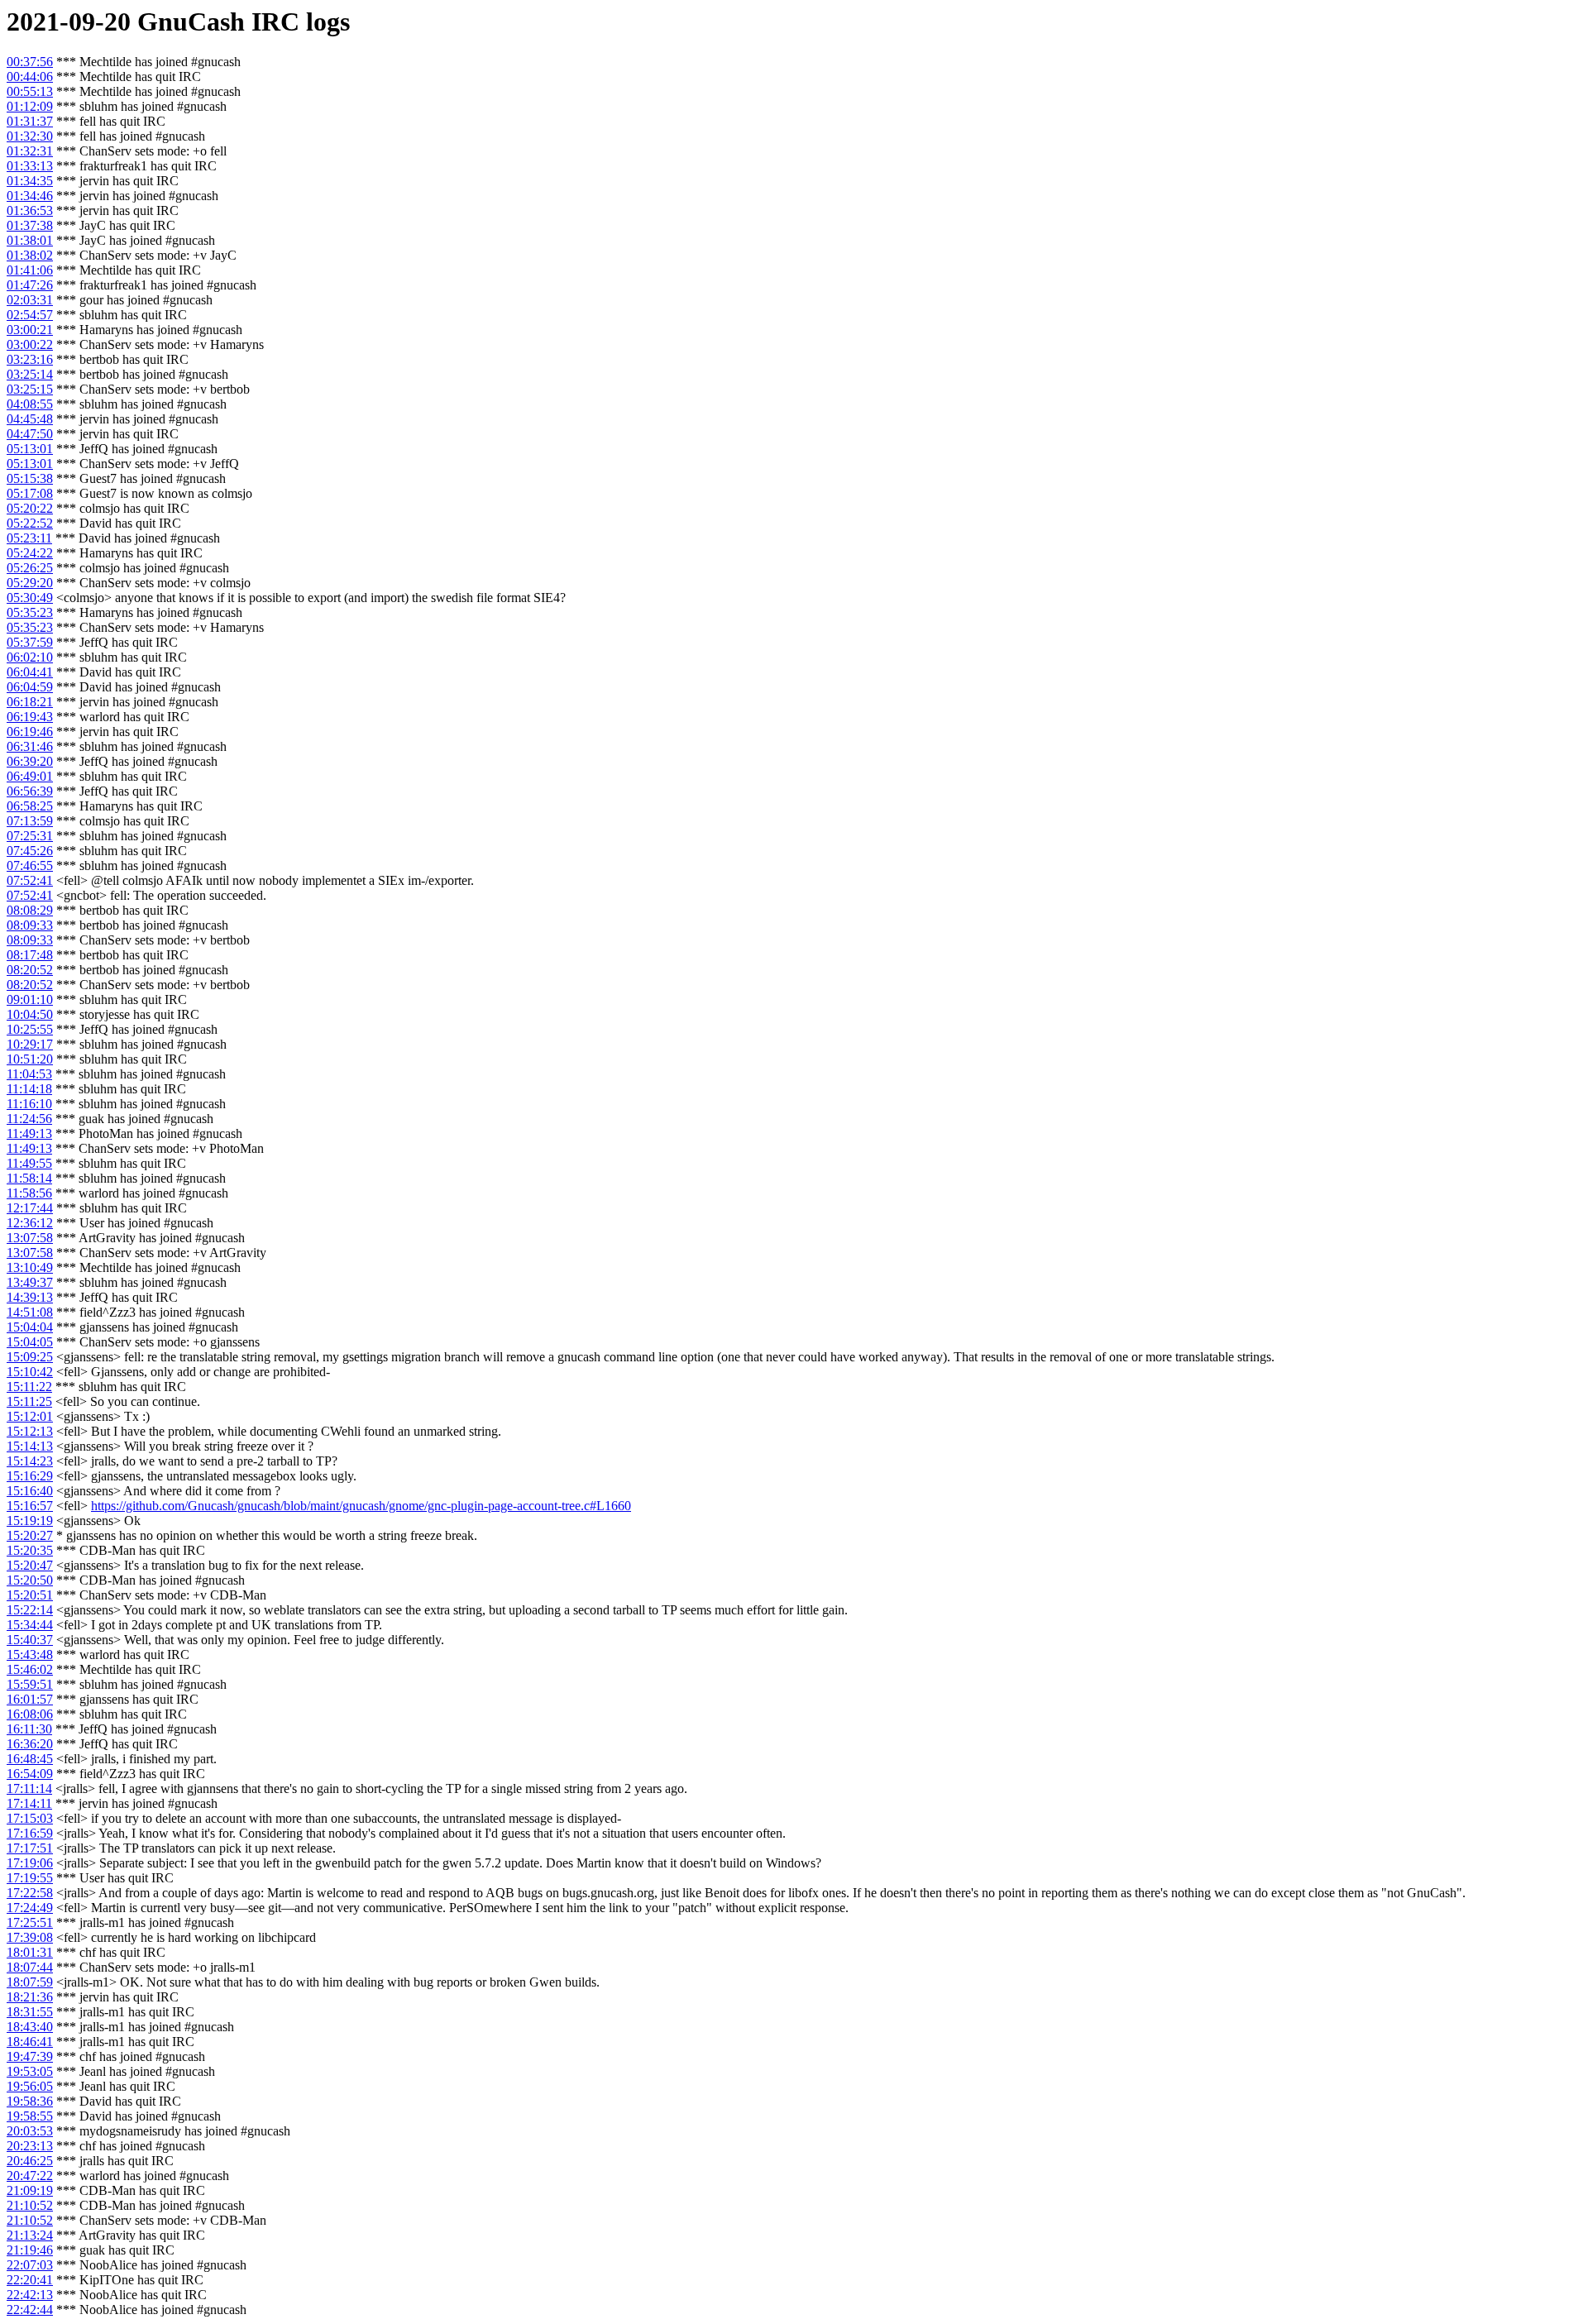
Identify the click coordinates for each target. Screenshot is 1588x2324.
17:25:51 (30, 1922)
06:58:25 (30, 806)
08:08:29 (30, 910)
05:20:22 (30, 508)
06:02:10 (30, 657)
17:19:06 (30, 1863)
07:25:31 (30, 836)
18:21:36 (30, 1997)
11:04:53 (29, 1074)
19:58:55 (30, 2116)
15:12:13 (30, 1431)
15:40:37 (30, 1640)
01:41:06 (30, 270)
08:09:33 (30, 925)
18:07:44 (30, 1967)
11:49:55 (29, 1163)
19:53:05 (30, 2071)
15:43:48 (30, 1655)
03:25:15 (30, 389)
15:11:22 (29, 1387)
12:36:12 (30, 1223)
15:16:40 (30, 1491)
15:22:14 (30, 1610)
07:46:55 (30, 866)
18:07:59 (30, 1982)
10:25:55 (30, 1029)
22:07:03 (30, 2265)
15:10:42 (30, 1372)
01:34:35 (30, 181)
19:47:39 (30, 2056)
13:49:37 (30, 1282)
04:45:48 (30, 419)
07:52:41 (30, 880)
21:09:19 (30, 2190)
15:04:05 (30, 1342)
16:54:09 (30, 1774)
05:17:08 (30, 493)
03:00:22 (30, 344)
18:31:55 (30, 2012)
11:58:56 (29, 1193)
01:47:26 (30, 285)
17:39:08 (30, 1937)
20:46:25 (30, 2161)
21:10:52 (30, 2205)
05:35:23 (30, 612)
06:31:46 (30, 746)
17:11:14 (29, 1788)
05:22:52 (30, 523)
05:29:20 (30, 583)
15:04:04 (30, 1327)
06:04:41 (30, 672)
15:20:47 (30, 1565)
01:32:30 (30, 136)
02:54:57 (30, 315)
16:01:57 (30, 1699)
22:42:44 (30, 2310)
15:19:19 (30, 1521)
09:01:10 (30, 999)
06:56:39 (30, 791)
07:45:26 (30, 851)
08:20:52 (30, 970)
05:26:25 (30, 568)
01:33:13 (30, 166)
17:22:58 (30, 1893)
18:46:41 (30, 2042)
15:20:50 (30, 1580)
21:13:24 (30, 2235)
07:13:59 (30, 821)
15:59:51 (30, 1684)
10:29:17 (30, 1044)
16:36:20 (30, 1744)
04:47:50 (30, 434)
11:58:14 (29, 1178)
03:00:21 (30, 330)
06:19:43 (30, 717)
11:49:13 (29, 1133)
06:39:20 (30, 761)
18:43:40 (30, 2027)
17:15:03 (30, 1818)
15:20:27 (30, 1535)
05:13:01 (30, 449)
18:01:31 (30, 1952)
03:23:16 (30, 359)
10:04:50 (30, 1014)
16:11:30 (29, 1729)
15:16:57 (30, 1506)
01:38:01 (30, 240)
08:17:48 (30, 955)
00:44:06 (30, 77)
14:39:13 (30, 1297)
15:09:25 (30, 1357)
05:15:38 (30, 478)
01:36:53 (30, 210)
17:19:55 (30, 1878)
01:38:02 (30, 255)
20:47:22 (30, 2176)
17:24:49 (30, 1908)
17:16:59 (30, 1833)
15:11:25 (29, 1401)
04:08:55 (30, 404)
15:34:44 (30, 1625)
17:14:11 (29, 1803)
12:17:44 (30, 1208)
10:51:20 (30, 1059)
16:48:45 (30, 1759)
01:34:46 (30, 196)
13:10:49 (30, 1267)
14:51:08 (30, 1312)
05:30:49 (30, 598)
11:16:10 (29, 1104)
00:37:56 (30, 62)
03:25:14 (30, 374)
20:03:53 (30, 2131)
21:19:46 (30, 2250)
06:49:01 (30, 776)
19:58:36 (30, 2101)
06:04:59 (30, 687)
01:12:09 (30, 106)
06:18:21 (30, 702)
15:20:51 (30, 1595)
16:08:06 (30, 1714)
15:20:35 (30, 1550)
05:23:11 (29, 538)
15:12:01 (30, 1416)
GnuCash (191, 22)
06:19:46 (30, 732)
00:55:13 (30, 91)
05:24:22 (30, 553)
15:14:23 (30, 1461)
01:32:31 (30, 151)
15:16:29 (30, 1476)
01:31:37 (30, 121)
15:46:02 (30, 1669)
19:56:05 (30, 2086)
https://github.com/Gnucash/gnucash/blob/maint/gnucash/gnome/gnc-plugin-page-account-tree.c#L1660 (361, 1506)
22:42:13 (30, 2295)
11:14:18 (29, 1089)
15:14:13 (30, 1446)
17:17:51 (30, 1848)
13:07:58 (30, 1238)
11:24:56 (29, 1119)
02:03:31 (30, 300)
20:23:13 (30, 2146)
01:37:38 (30, 225)
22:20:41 (30, 2280)
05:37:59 (30, 642)
